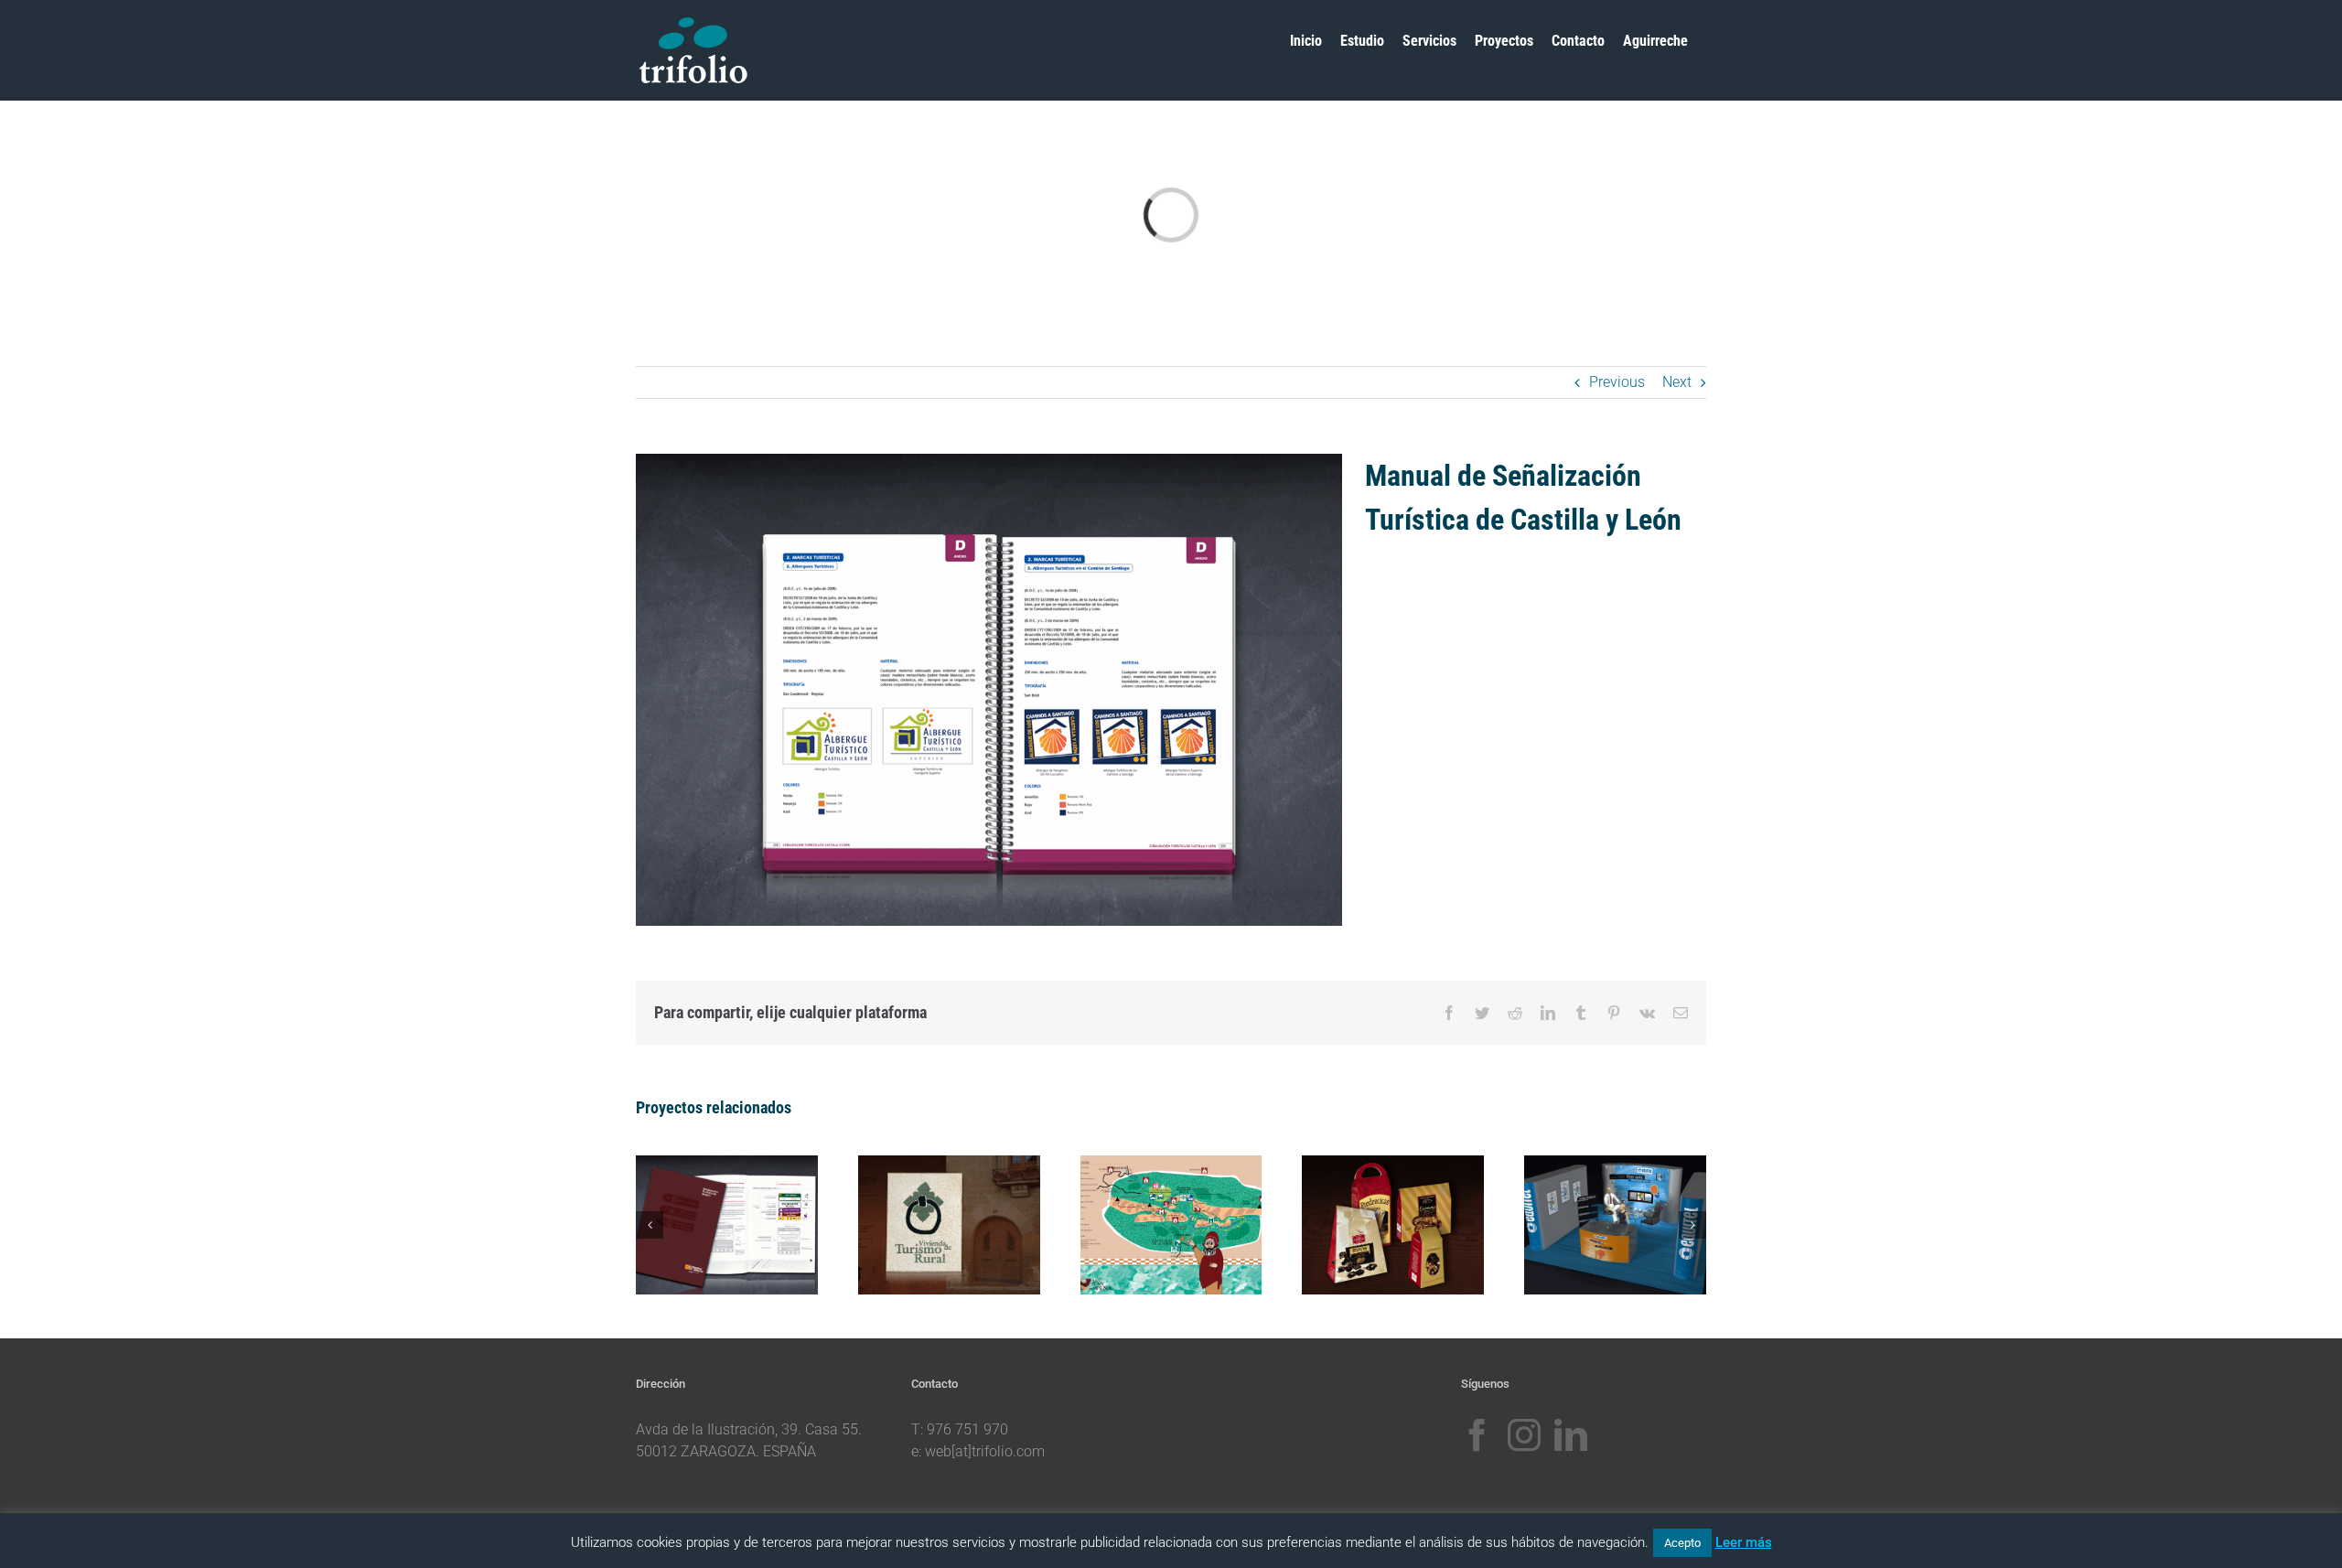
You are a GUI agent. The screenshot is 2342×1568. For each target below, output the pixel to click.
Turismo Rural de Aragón (929, 1194)
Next (1677, 382)
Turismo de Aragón (706, 1207)
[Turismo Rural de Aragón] (949, 1225)
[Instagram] (1524, 1435)
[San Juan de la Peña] (1171, 1225)
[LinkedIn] (1571, 1435)
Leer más (1744, 1542)
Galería (747, 1207)
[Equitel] (1615, 1225)
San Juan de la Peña (1150, 1207)
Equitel (1595, 1207)
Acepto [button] (1682, 1543)
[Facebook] (1477, 1435)
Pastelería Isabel (1372, 1207)
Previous (1617, 382)
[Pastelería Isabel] (1393, 1225)
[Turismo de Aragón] (727, 1225)
